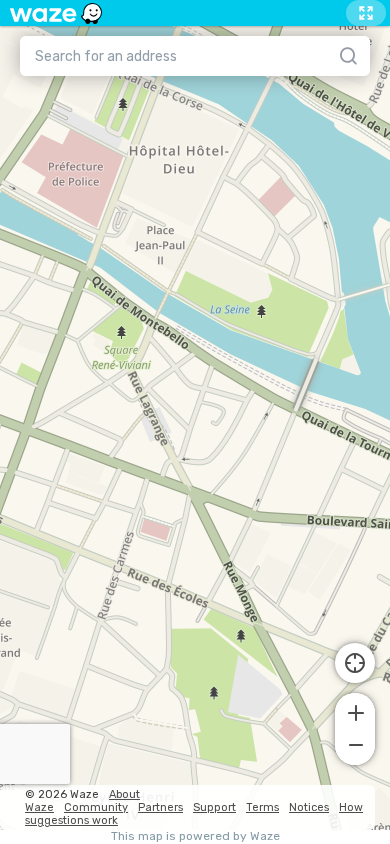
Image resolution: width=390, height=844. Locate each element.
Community (96, 807)
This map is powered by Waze (195, 836)
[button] (355, 711)
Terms (262, 807)
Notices (309, 807)
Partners (160, 807)
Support (214, 807)
